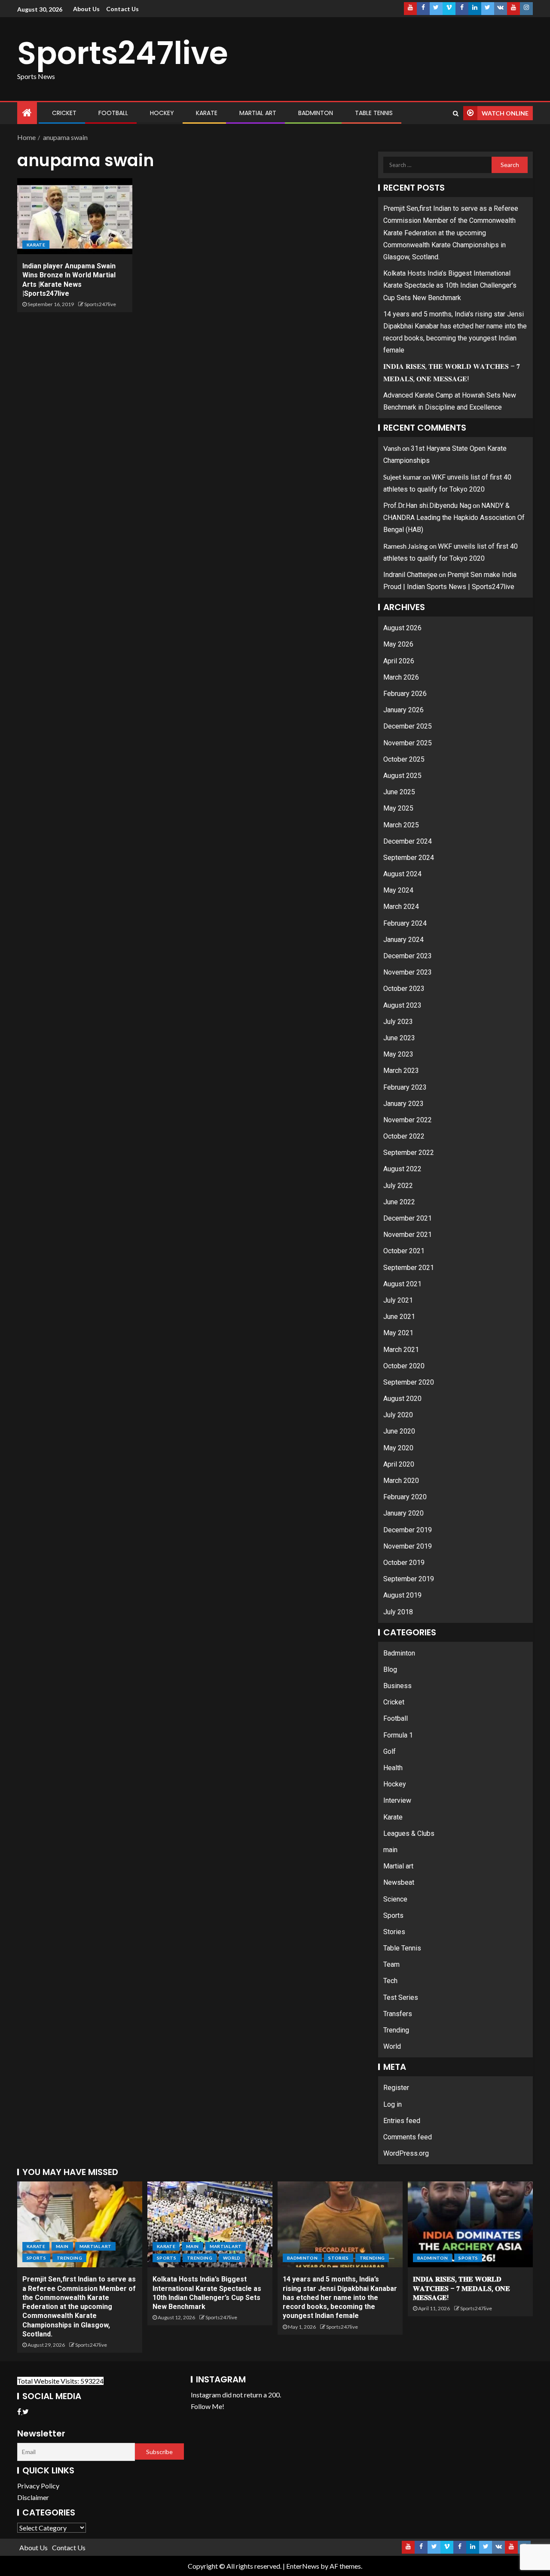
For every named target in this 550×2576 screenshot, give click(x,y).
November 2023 (408, 972)
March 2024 (401, 907)
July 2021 (398, 1300)
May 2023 (398, 1054)
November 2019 (408, 1546)
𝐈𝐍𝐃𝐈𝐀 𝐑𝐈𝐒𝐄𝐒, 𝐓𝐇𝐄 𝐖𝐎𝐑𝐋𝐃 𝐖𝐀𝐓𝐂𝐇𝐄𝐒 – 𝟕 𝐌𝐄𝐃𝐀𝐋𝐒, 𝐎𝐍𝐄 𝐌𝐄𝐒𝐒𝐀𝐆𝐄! (461, 2288)
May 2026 (398, 644)
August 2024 (402, 874)
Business (397, 1686)
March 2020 (401, 1481)
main (390, 1850)
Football (113, 113)
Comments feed (408, 2137)
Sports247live (123, 53)
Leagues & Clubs (409, 1833)
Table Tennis (374, 113)
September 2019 (409, 1579)
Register (396, 2088)
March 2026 (401, 677)
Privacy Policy (38, 2486)
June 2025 (399, 792)
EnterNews (303, 2566)
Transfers (398, 2014)
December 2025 (408, 726)
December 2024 (408, 841)
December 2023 (408, 956)
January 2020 (403, 1513)
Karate (207, 113)
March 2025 (401, 825)
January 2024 (403, 940)
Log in (393, 2104)
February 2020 (405, 1497)
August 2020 (402, 1399)
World (392, 2046)
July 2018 (398, 1612)
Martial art (258, 113)
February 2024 (405, 923)
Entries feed (402, 2121)
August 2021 (402, 1284)
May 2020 (398, 1448)
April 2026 (399, 661)
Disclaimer (33, 2497)
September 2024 (409, 858)
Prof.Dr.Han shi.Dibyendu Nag (427, 506)
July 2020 (398, 1415)
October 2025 (404, 759)
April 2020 (399, 1464)
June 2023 (399, 1038)
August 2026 (402, 628)
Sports (393, 1915)
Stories (394, 1932)
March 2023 (401, 1071)
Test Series (401, 1997)
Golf (390, 1751)
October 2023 (404, 989)
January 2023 (403, 1104)
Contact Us (122, 9)
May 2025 (398, 808)
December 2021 (408, 1218)
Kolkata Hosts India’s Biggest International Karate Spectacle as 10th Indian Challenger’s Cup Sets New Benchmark (450, 285)
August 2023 (402, 1005)
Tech (390, 1981)
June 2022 (399, 1202)
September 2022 (409, 1153)
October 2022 (404, 1136)
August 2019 (402, 1595)
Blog (390, 1669)
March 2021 (401, 1350)
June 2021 (399, 1317)
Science (395, 1899)
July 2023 (398, 1022)
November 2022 (408, 1120)
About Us (86, 9)
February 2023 (405, 1087)
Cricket (64, 113)
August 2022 (402, 1169)
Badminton (316, 113)
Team (391, 1964)
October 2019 (404, 1563)
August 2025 (402, 776)
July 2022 (398, 1186)
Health (393, 1768)
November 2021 (408, 1235)
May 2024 (398, 890)
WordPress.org (406, 2153)
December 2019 (408, 1530)
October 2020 (404, 1366)
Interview (397, 1800)
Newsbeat (399, 1882)
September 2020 (409, 1382)
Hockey (162, 113)
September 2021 (409, 1268)
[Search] (456, 113)
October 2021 (404, 1251)
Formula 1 (398, 1735)
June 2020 (399, 1431)
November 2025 (408, 743)
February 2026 (405, 694)
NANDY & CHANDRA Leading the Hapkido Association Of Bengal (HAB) (454, 518)
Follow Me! (208, 2406)
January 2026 (403, 710)
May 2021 (398, 1333)
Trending (396, 2030)
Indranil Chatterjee (410, 575)
